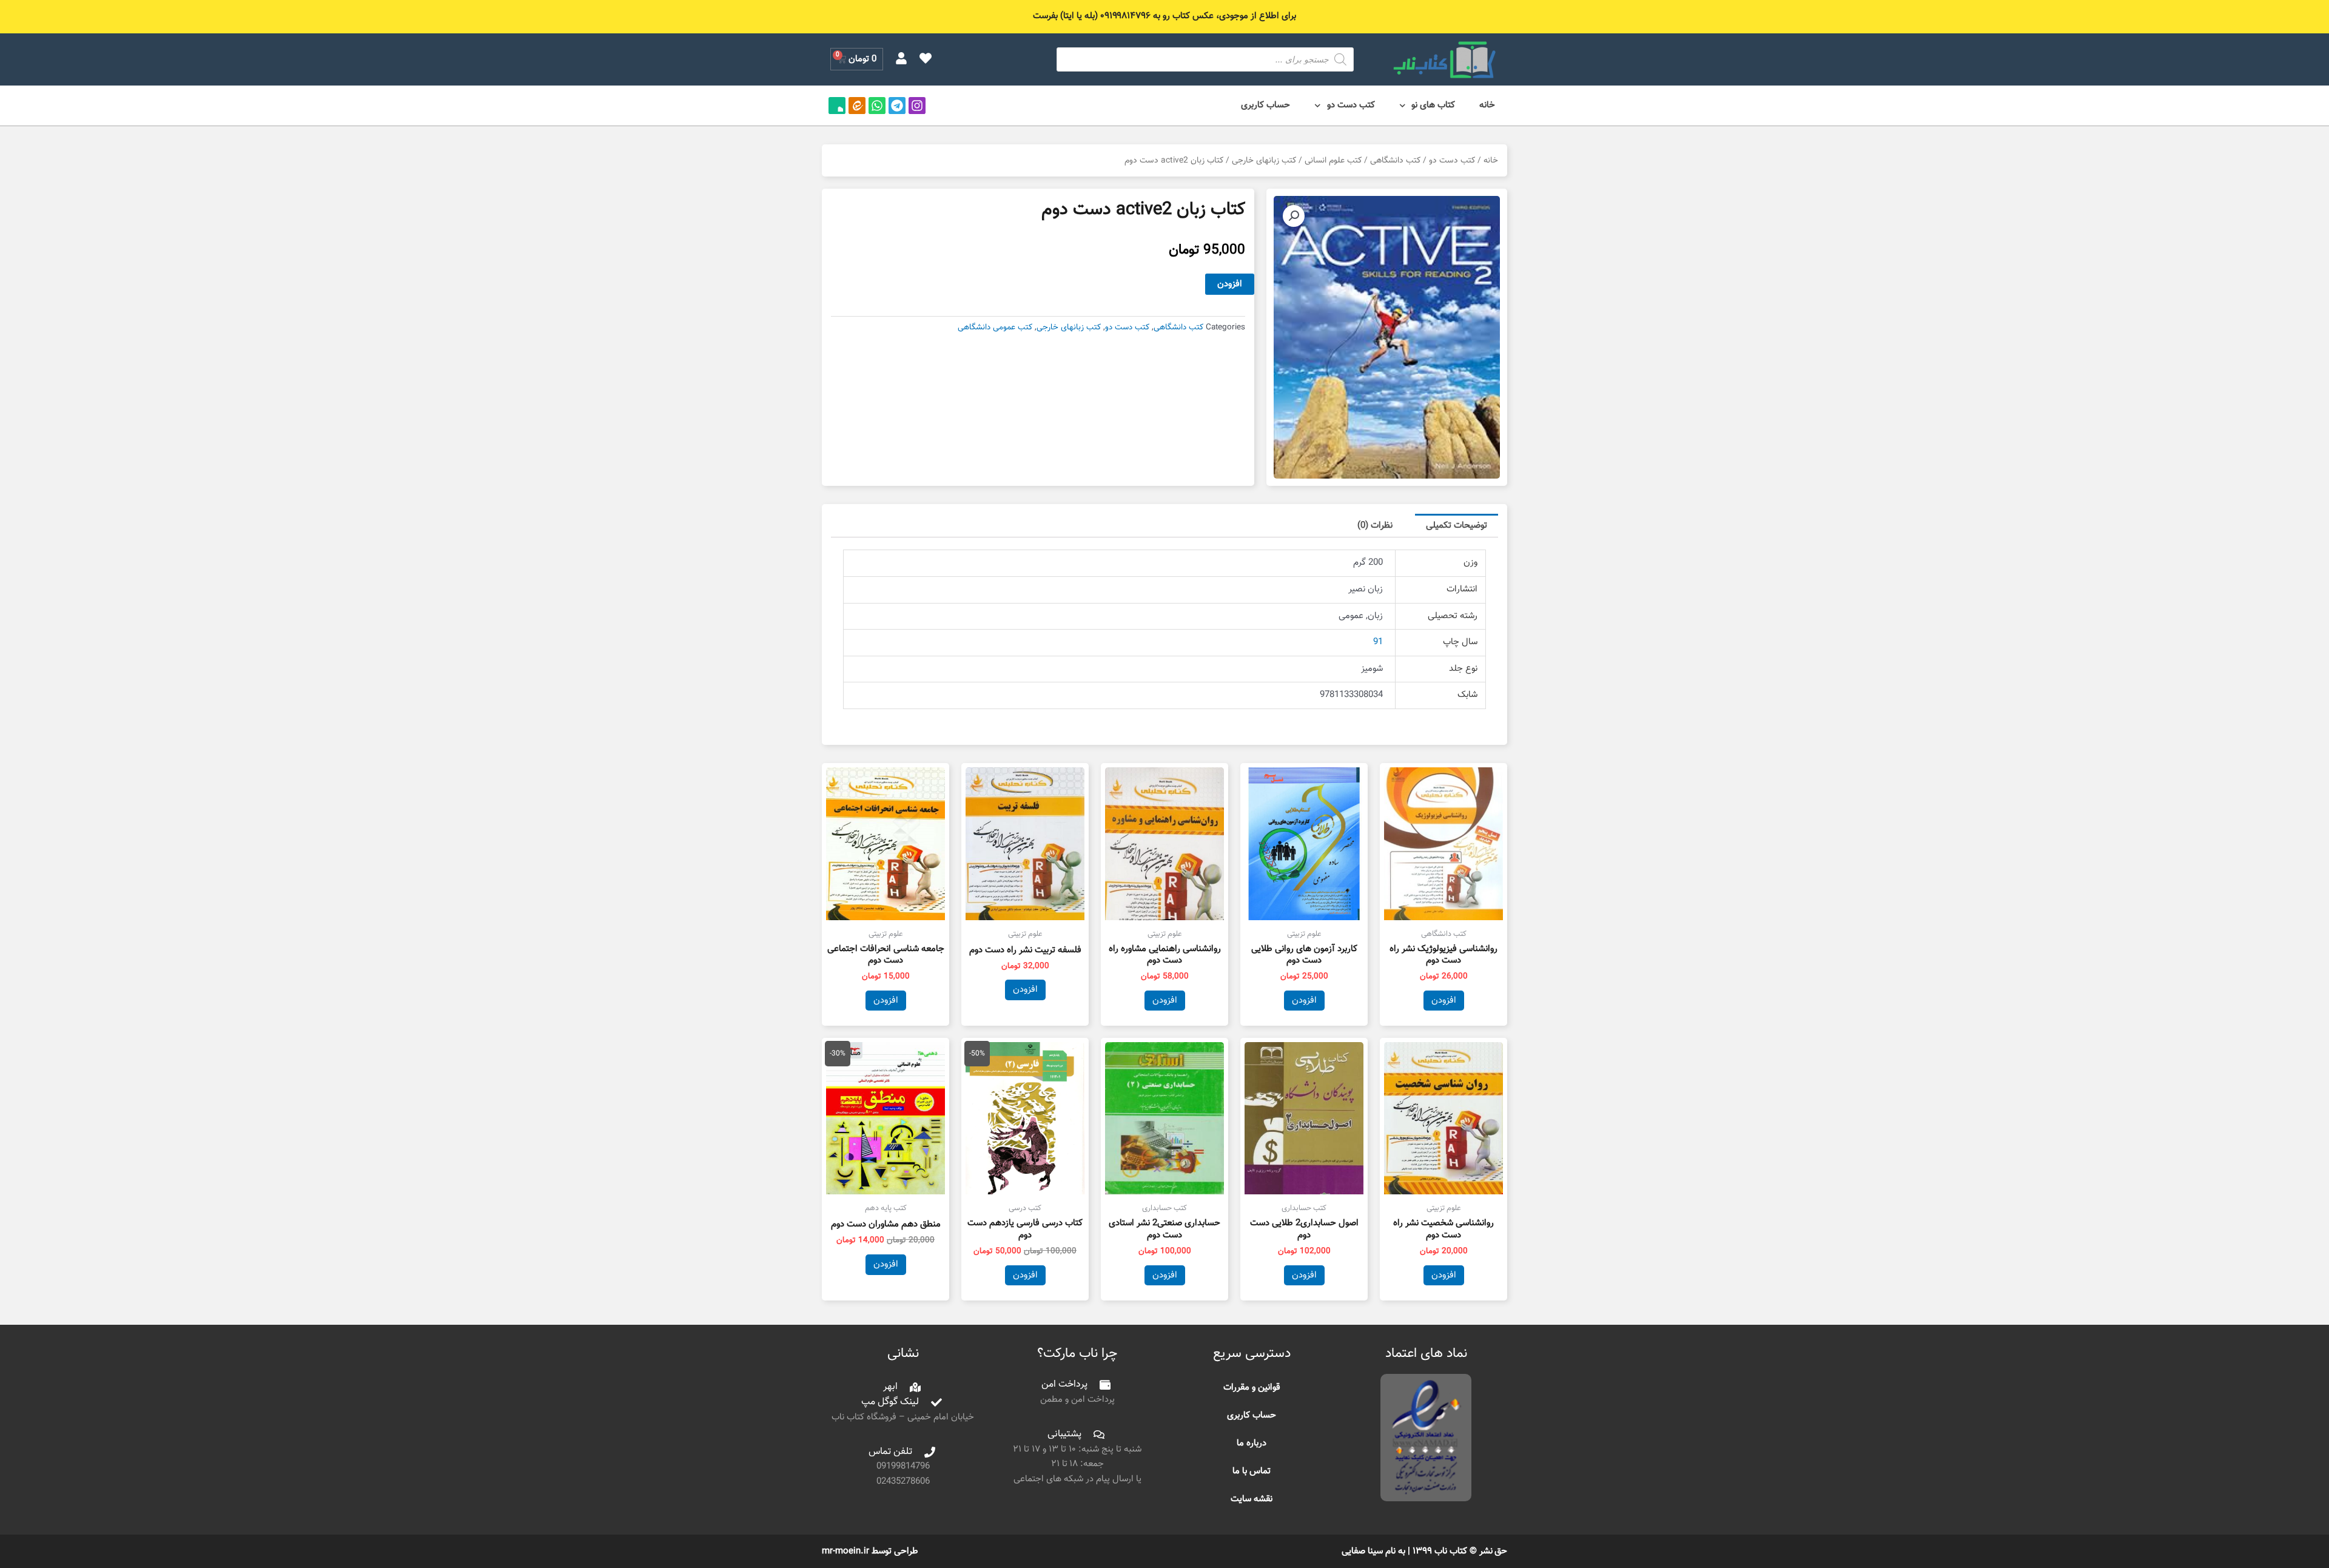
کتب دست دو (1351, 105)
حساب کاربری (1265, 105)
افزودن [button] (1444, 1001)
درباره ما (1252, 1443)
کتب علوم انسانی (1333, 160)
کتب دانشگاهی (1395, 160)
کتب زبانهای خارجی (1264, 160)
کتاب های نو (1433, 105)
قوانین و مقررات (1252, 1388)
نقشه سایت (1252, 1499)
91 (1378, 642)
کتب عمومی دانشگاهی (995, 327)
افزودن (1230, 284)
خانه (1487, 105)
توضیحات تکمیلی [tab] (1457, 526)
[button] (1294, 216)
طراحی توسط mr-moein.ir (870, 1551)
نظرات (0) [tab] (1375, 526)
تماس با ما (1252, 1471)
